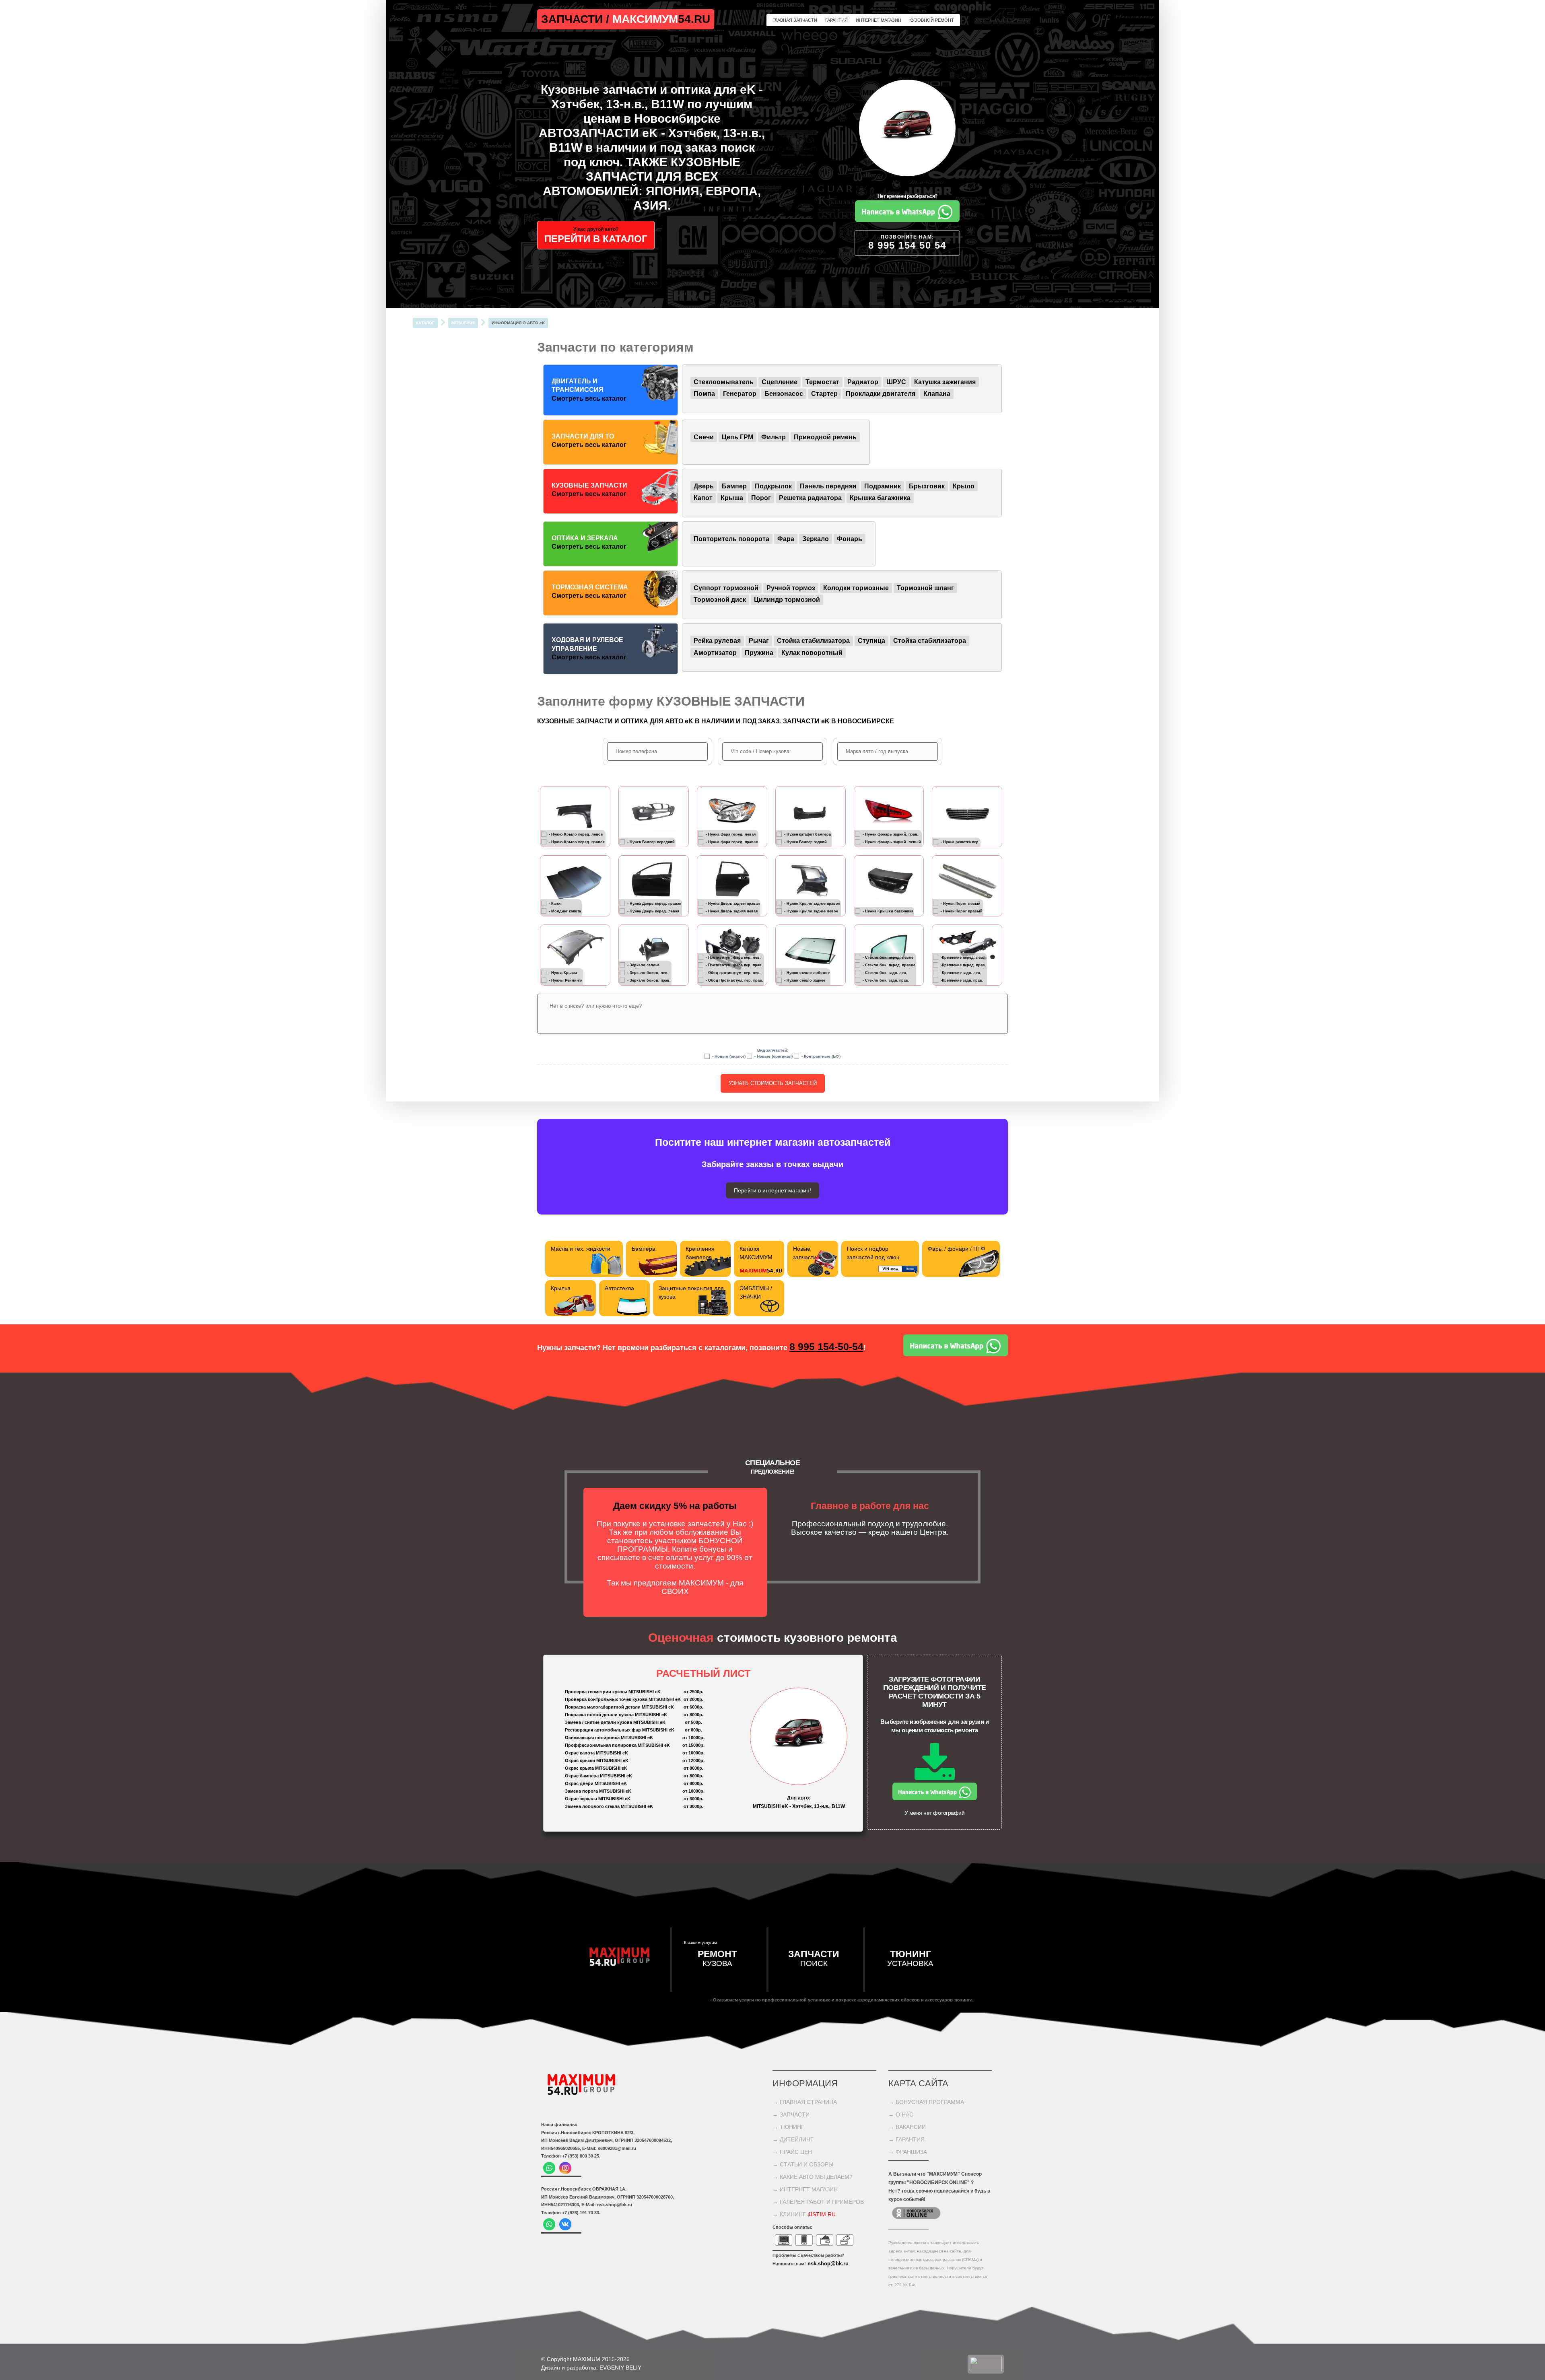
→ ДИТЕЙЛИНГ (793, 2139)
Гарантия (836, 20)
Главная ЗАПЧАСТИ (795, 20)
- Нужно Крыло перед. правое (577, 842)
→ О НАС (901, 2114)
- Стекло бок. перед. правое (889, 965)
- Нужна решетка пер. (960, 842)
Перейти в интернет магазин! (772, 1190)
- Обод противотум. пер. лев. (733, 972)
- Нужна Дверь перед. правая (654, 903)
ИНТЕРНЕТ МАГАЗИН (879, 20)
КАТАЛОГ (425, 323)
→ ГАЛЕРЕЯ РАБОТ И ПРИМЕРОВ (818, 2202)
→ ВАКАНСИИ (907, 2127)
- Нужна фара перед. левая (731, 834)
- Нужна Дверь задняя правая (733, 903)
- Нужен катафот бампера (808, 834)
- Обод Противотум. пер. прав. (734, 980)
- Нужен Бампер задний (805, 842)
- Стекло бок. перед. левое (888, 957)
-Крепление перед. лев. (962, 957)
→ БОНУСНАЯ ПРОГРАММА (926, 2102)
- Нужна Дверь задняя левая (732, 911)
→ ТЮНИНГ (788, 2127)
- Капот (555, 903)
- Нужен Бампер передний (651, 842)
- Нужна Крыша (563, 972)
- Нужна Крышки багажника (888, 911)
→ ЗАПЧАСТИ (791, 2114)
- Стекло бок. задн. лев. (885, 972)
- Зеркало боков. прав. (649, 980)
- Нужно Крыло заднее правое (812, 903)
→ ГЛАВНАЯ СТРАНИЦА (805, 2102)
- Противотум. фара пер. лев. (733, 957)
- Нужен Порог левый (961, 903)
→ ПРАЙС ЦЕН (792, 2152)
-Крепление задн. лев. (961, 972)
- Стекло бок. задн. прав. (886, 980)
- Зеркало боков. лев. (648, 972)
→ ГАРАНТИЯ (906, 2139)
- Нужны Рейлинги (566, 980)
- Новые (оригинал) (774, 1056)
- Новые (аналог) (729, 1056)
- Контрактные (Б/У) (821, 1056)
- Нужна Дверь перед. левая (653, 911)
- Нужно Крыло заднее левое (811, 911)
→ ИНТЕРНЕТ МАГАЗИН (805, 2189)
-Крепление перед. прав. (963, 965)
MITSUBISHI (463, 323)
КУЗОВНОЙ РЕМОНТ (932, 20)
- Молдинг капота (565, 911)
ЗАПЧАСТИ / (577, 19)
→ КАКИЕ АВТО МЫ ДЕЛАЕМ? (813, 2177)
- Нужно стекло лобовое (807, 972)
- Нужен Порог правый (962, 911)
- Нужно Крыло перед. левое (576, 834)
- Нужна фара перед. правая (732, 842)
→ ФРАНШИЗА (908, 2152)
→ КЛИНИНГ (804, 2214)
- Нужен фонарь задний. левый (892, 842)
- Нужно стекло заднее (805, 980)
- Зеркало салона (643, 965)
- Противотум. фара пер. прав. (734, 965)
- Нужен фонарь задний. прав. (891, 834)
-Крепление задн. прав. (962, 980)
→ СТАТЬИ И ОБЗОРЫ (803, 2164)
